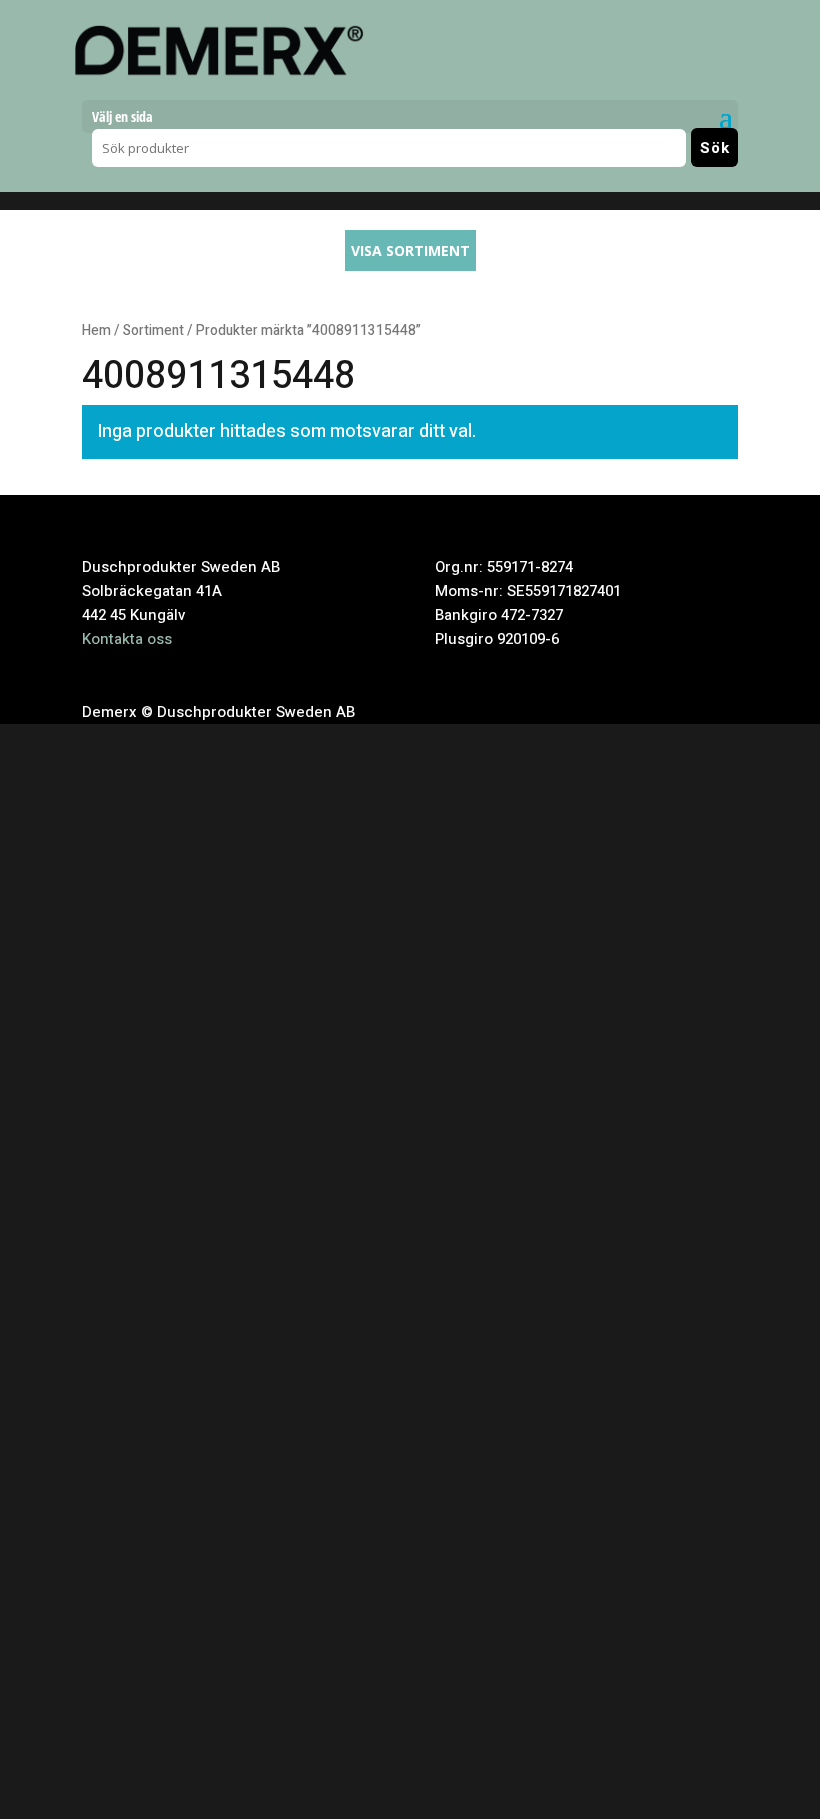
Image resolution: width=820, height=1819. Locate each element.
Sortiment (153, 331)
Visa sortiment (410, 250)
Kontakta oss (127, 639)
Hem (96, 331)
